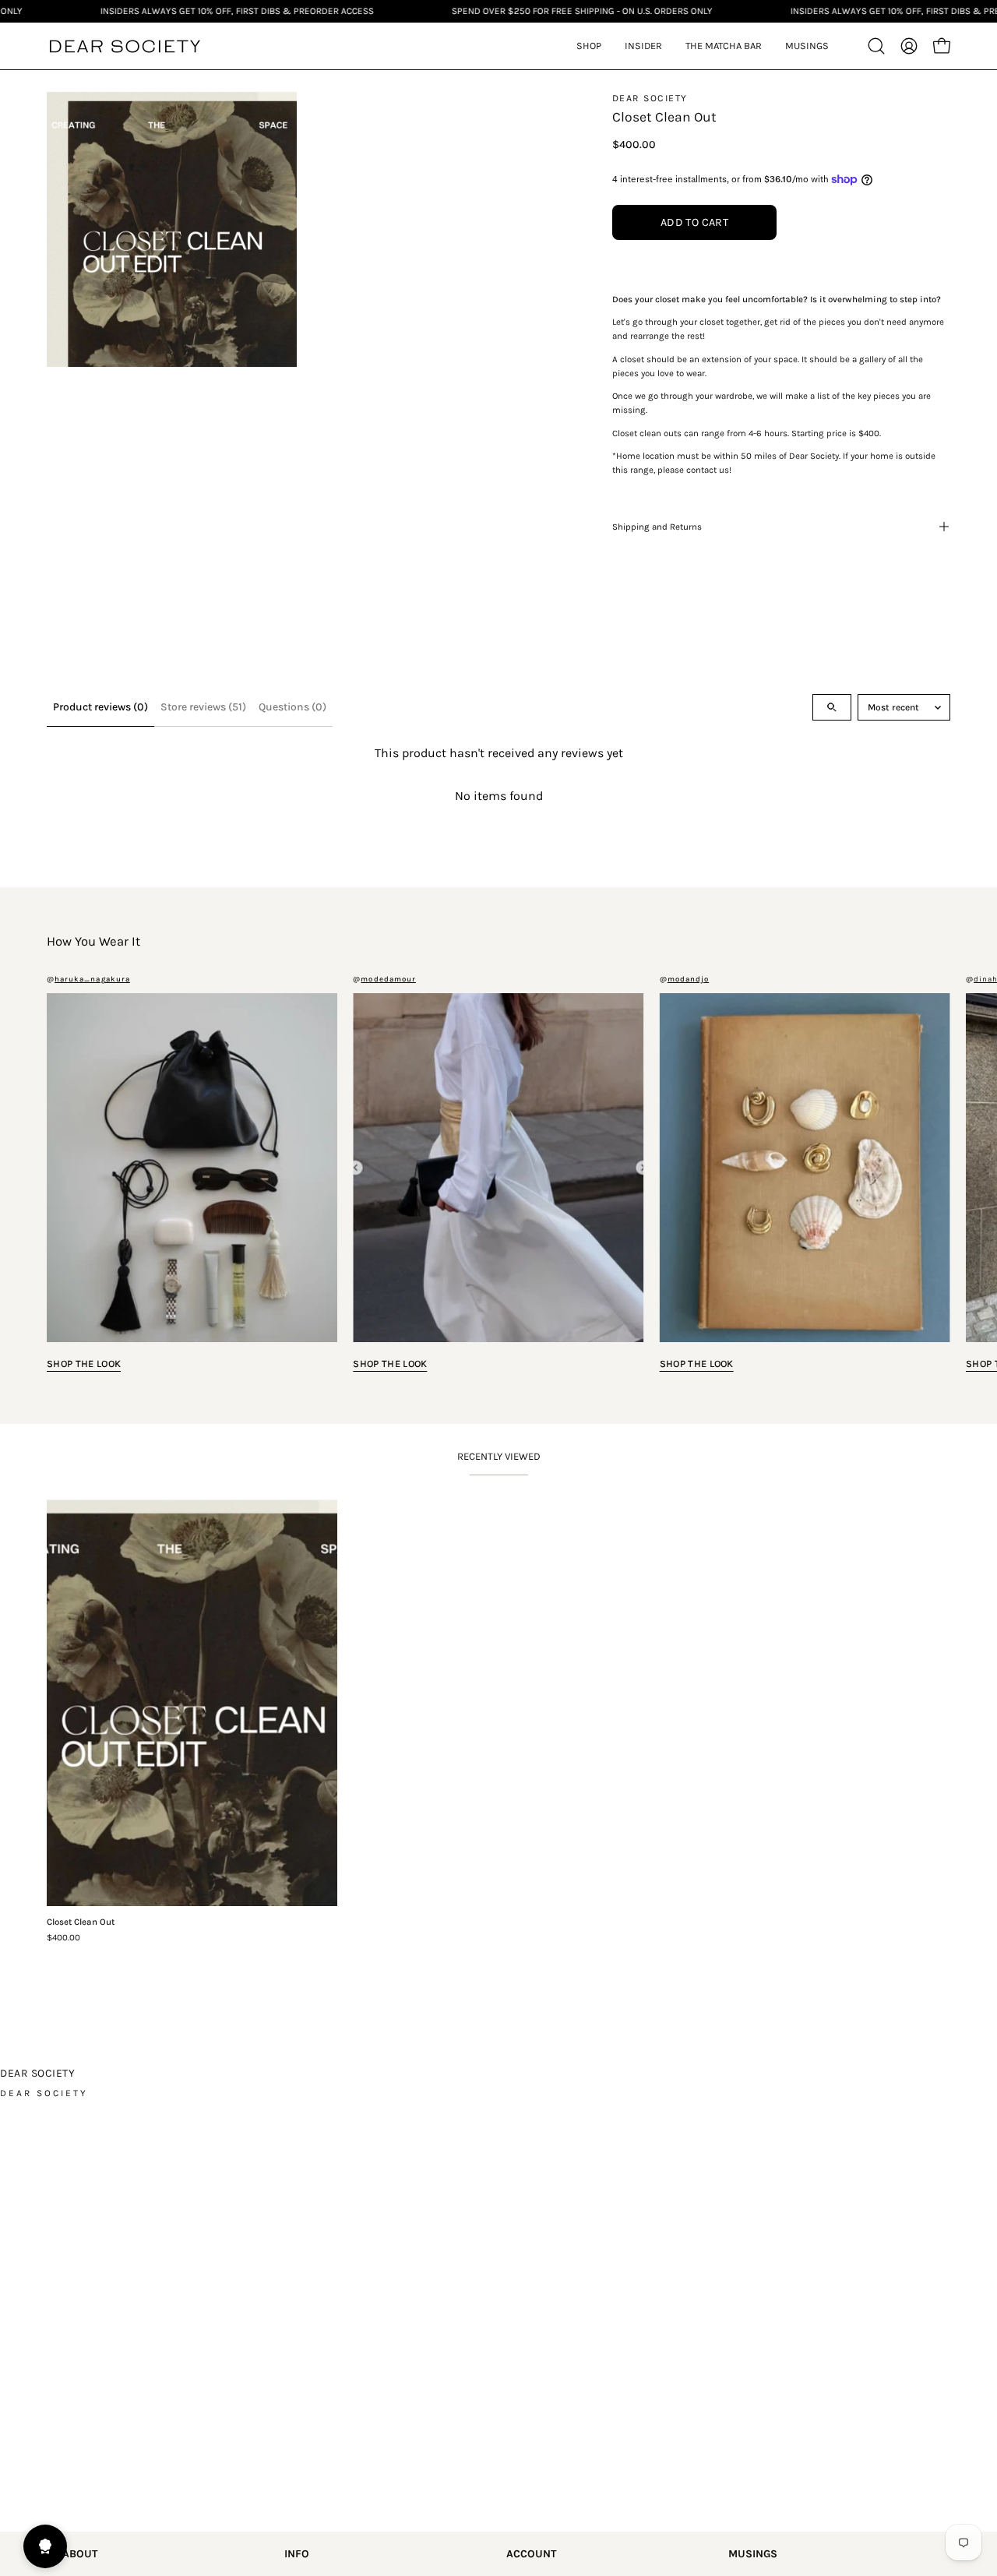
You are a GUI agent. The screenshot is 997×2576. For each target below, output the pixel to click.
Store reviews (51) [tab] (203, 707)
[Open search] (832, 707)
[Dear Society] (125, 46)
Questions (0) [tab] (292, 707)
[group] (498, 1175)
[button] (643, 46)
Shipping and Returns (657, 527)
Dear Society (650, 98)
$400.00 (63, 1938)
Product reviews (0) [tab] (100, 707)
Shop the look (84, 1364)
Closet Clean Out (81, 1922)
